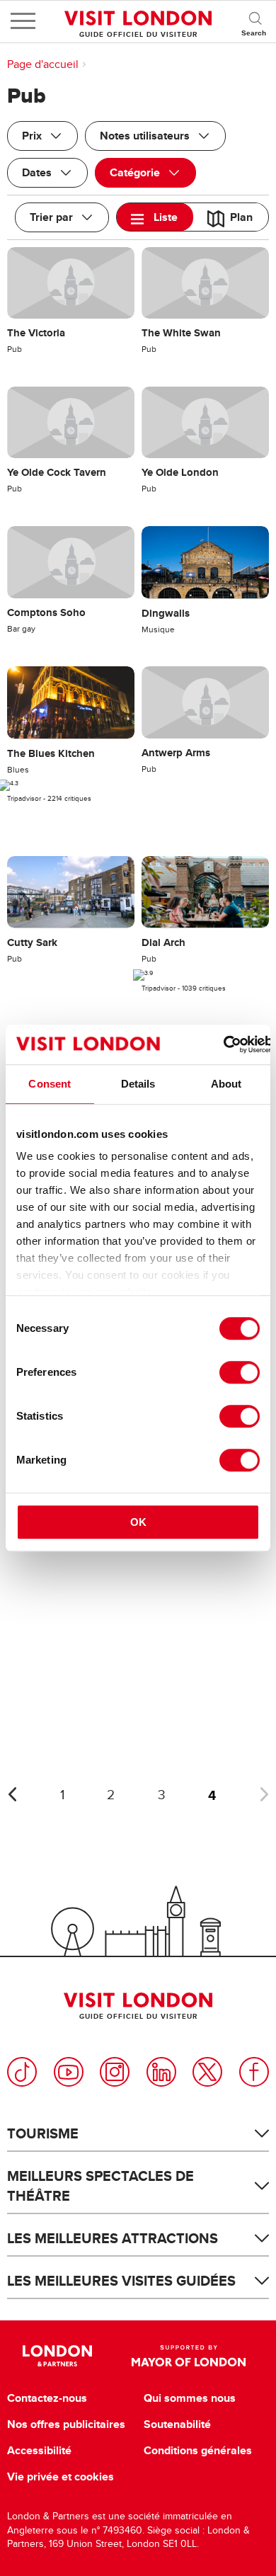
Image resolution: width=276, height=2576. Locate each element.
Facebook (254, 2072)
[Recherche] (255, 21)
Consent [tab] (50, 1084)
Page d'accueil (43, 64)
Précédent (12, 1794)
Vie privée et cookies (61, 2477)
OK (138, 1522)
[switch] (240, 1372)
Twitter (207, 2072)
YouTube (69, 2072)
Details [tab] (138, 1084)
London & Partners (58, 2356)
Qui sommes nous (190, 2398)
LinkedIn (161, 2072)
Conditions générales (198, 2451)
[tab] (155, 217)
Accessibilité (39, 2451)
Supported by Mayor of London (189, 2356)
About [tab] (226, 1084)
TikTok (22, 2072)
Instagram (115, 2072)
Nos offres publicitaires (66, 2424)
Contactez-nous (47, 2398)
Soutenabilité (177, 2424)
